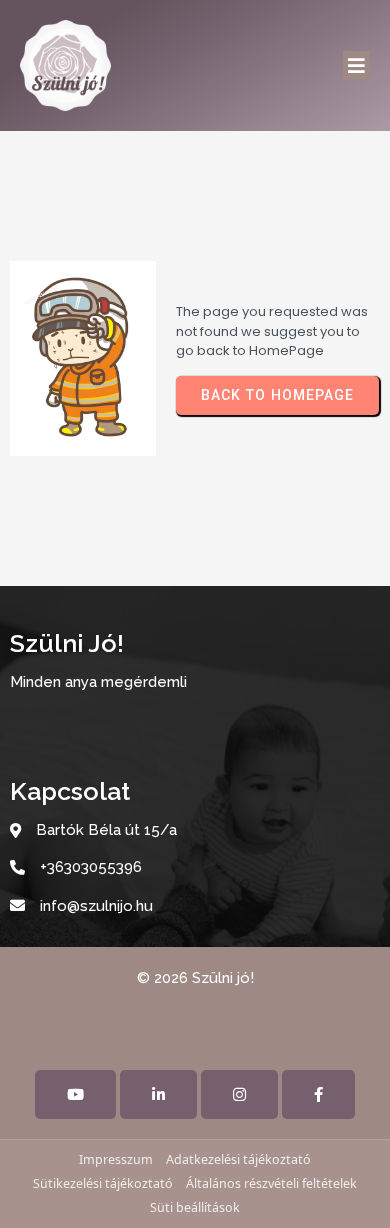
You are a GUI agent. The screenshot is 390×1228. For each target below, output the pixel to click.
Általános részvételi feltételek (271, 1183)
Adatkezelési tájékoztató (238, 1159)
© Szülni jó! (195, 978)
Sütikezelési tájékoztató (103, 1183)
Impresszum (116, 1159)
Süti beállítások (195, 1207)
